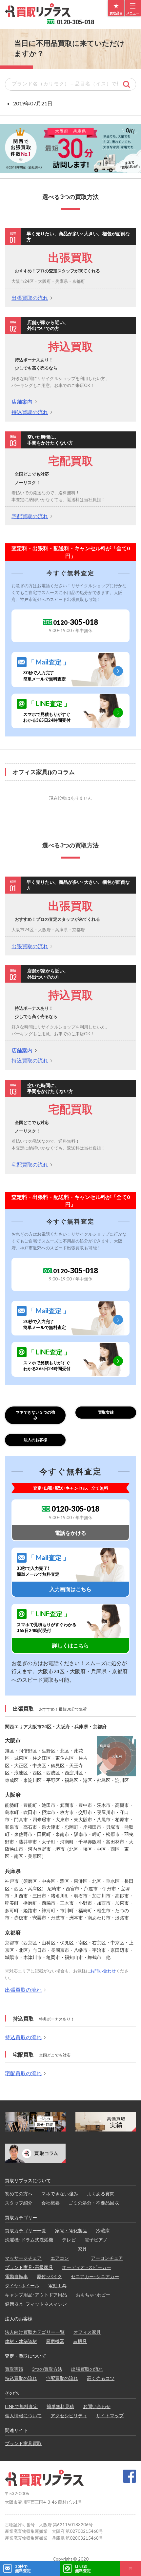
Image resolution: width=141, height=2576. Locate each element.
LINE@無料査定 (83, 2568)
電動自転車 (16, 2276)
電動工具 (57, 2286)
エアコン (60, 2258)
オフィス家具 (87, 2332)
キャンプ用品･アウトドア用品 (36, 2295)
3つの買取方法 (47, 2369)
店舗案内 (22, 401)
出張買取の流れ (30, 298)
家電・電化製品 (71, 2231)
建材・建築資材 (21, 2341)
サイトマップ (110, 2415)
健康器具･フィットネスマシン (36, 2304)
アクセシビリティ (69, 2415)
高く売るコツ (101, 2378)
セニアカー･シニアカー (95, 2276)
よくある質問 (101, 2194)
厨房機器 (55, 2341)
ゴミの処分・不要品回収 (94, 2203)
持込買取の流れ (30, 412)
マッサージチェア (23, 2258)
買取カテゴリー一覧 (26, 2231)
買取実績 (106, 1412)
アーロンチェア (107, 2258)
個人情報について (23, 2415)
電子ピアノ (96, 2240)
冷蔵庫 (103, 2231)
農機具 (80, 2341)
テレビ (69, 2240)
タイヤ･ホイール (22, 2286)
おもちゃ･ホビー (93, 2295)
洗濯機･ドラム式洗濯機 (29, 2240)
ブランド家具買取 (23, 2443)
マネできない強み (60, 2194)
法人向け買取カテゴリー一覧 (35, 2332)
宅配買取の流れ (30, 516)
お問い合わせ (103, 1971)
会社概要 (50, 2203)
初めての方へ (19, 2194)
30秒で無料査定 (23, 2568)
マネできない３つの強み (35, 1415)
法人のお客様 (35, 1440)
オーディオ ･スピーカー (87, 2267)
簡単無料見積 (60, 2406)
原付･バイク (49, 2276)
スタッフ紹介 (19, 2203)
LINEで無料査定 (21, 2406)
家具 (82, 2249)
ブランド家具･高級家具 (29, 2267)
